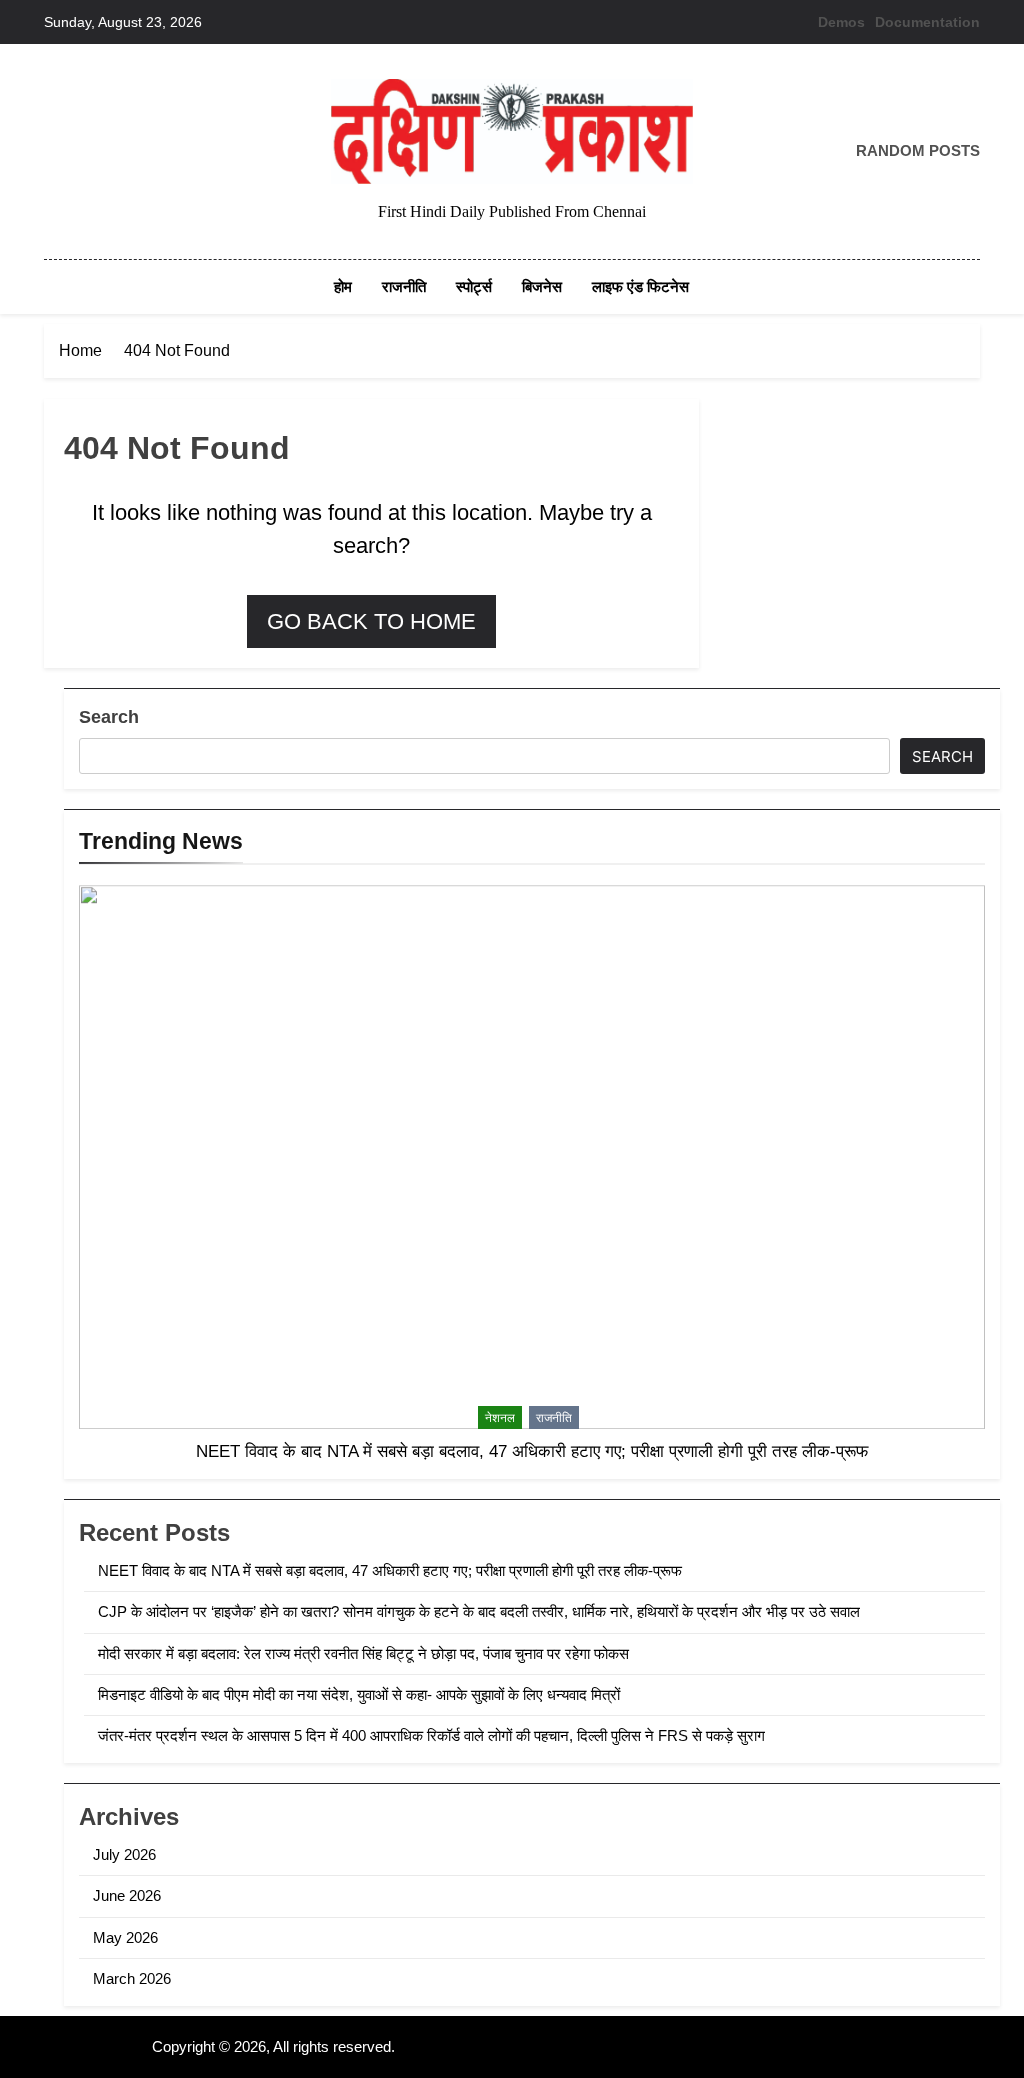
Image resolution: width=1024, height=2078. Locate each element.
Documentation (927, 22)
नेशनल (500, 1418)
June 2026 (127, 1895)
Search (109, 717)
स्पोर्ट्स (474, 286)
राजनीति (404, 286)
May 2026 (125, 1937)
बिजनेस (542, 286)
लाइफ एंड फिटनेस (640, 286)
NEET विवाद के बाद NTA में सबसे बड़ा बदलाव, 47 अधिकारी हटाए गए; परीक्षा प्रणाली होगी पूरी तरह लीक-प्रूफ (532, 1451)
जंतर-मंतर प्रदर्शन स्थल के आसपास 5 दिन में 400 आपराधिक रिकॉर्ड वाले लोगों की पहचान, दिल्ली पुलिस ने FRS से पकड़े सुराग (431, 1735)
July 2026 (124, 1854)
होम (343, 286)
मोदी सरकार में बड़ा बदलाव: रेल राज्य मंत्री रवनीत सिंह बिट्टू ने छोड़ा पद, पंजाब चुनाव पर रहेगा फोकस (363, 1653)
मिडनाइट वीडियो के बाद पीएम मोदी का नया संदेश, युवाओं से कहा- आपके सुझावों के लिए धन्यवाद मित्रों (359, 1694)
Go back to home (371, 621)
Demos (841, 22)
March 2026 (132, 1978)
